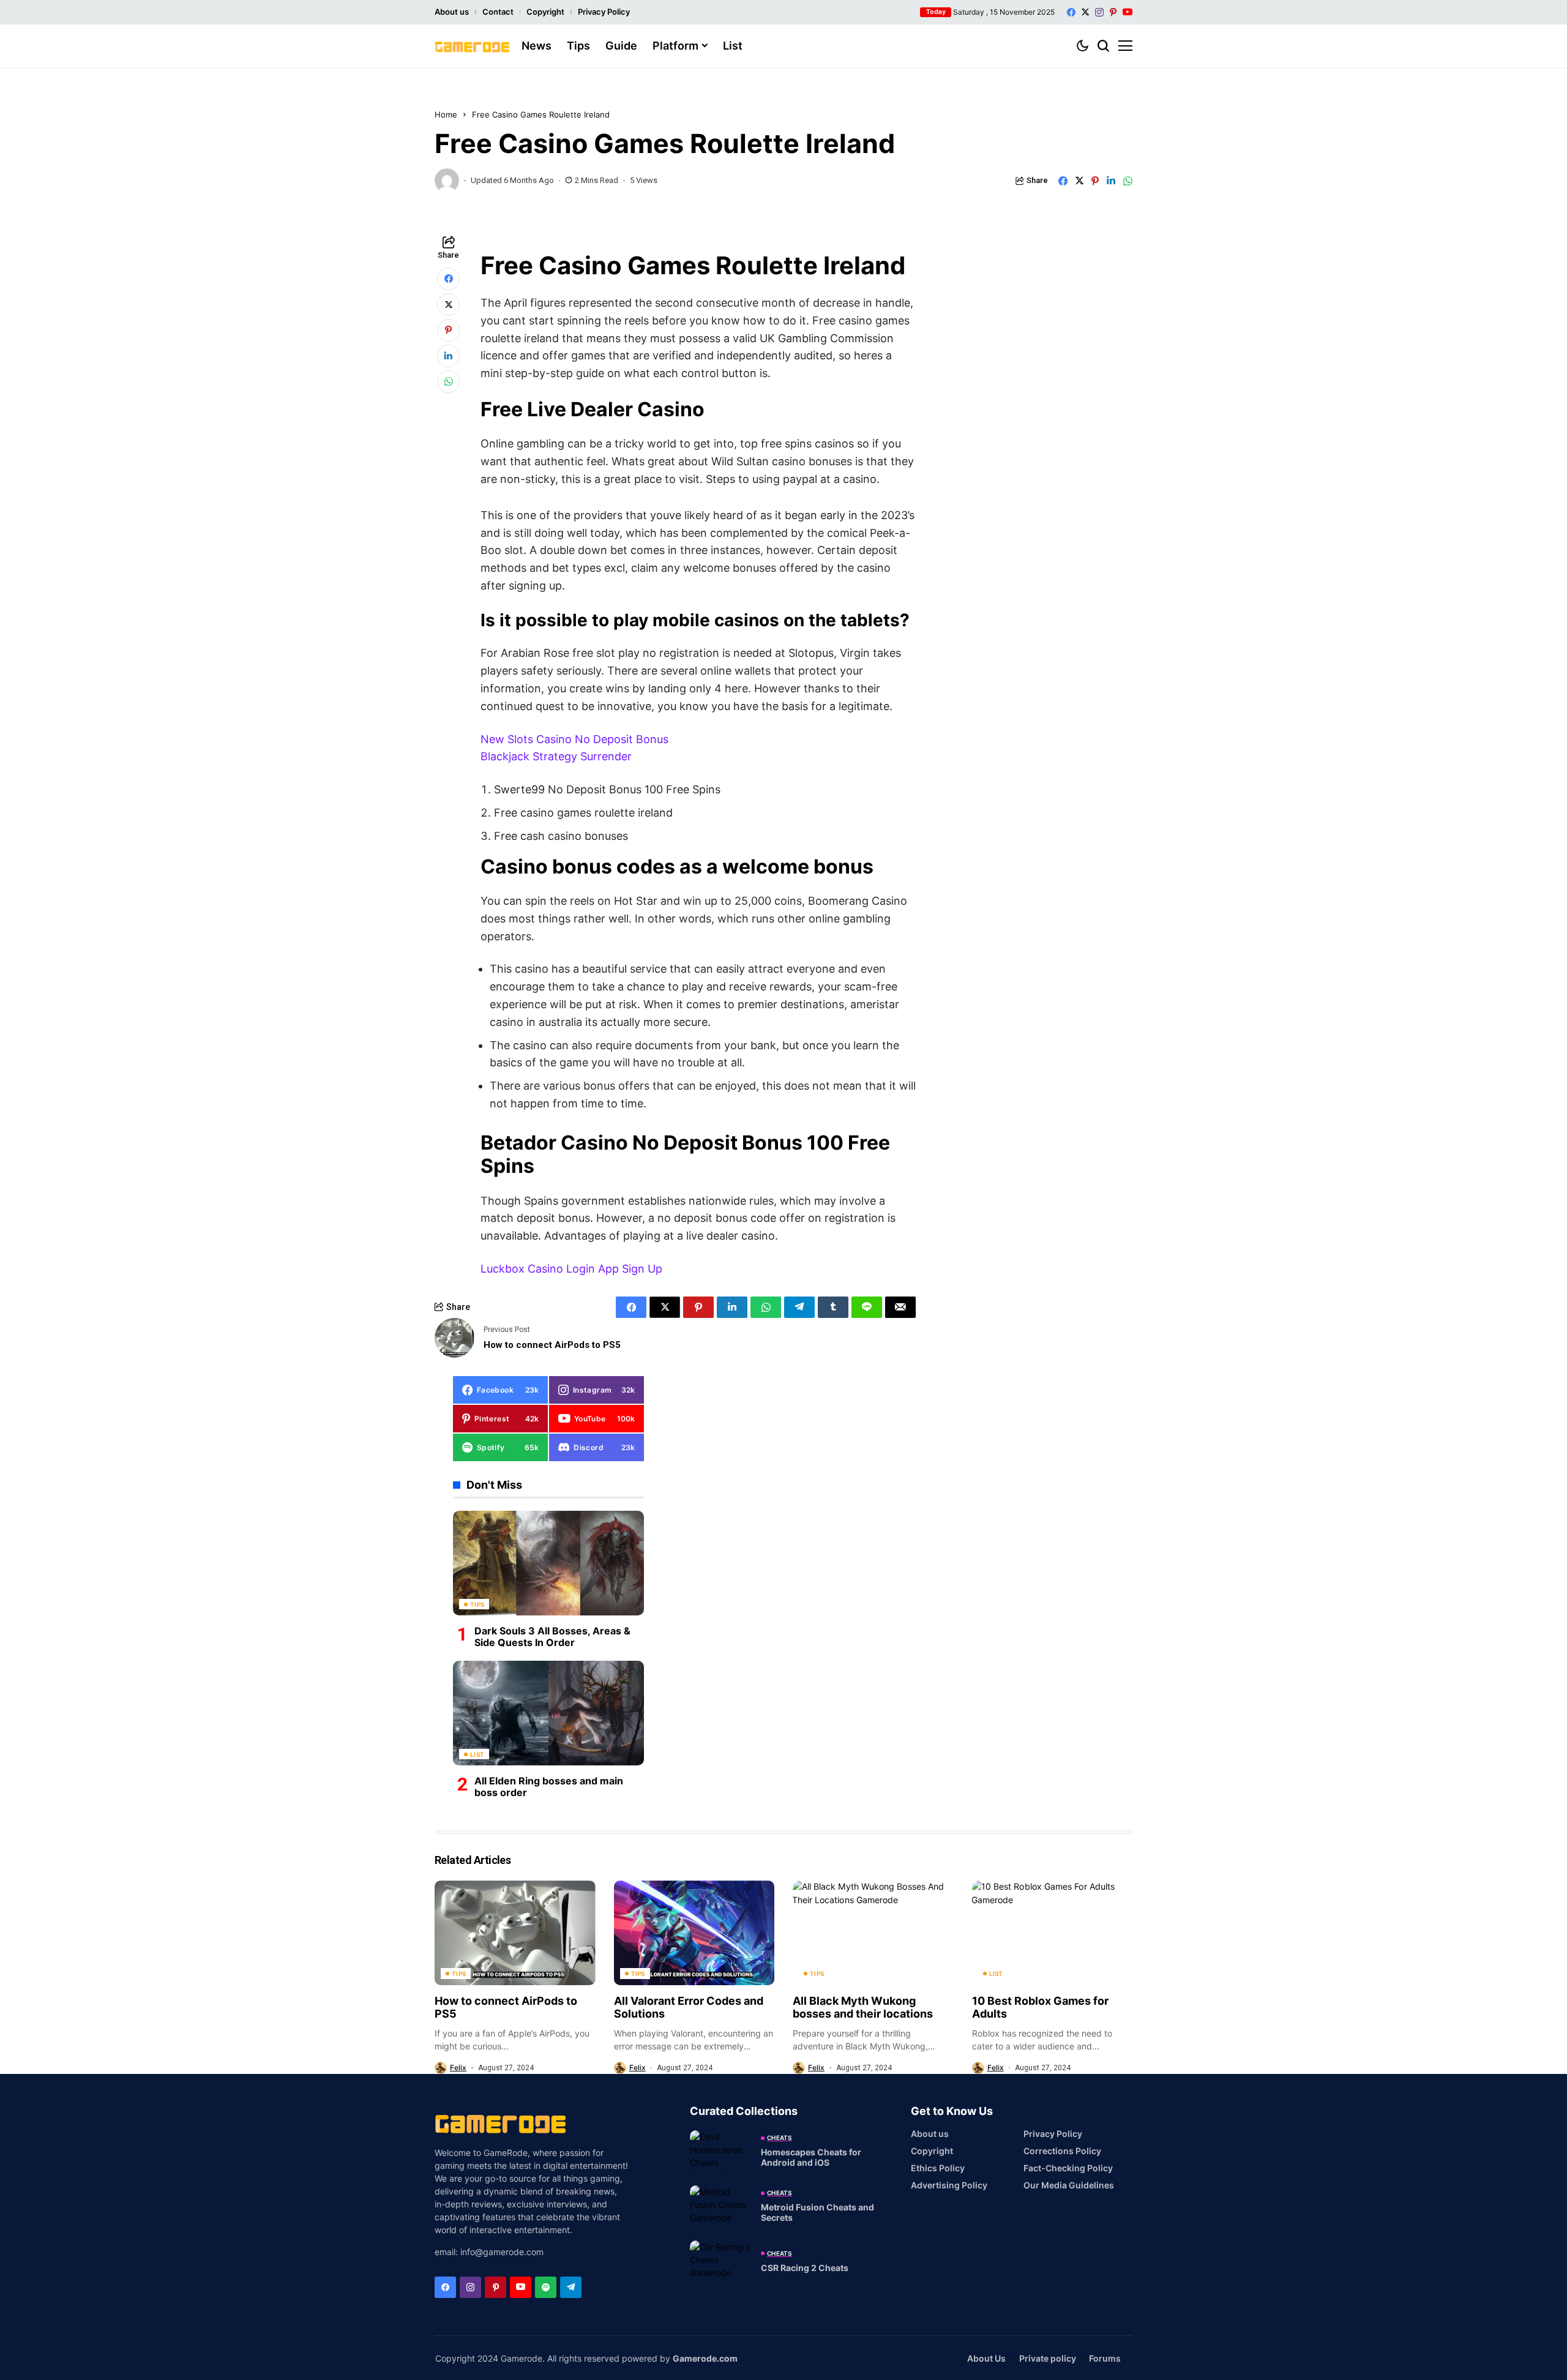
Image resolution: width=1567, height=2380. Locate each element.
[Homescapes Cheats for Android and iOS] (720, 2152)
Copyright (545, 12)
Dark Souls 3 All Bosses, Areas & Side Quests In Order (552, 1636)
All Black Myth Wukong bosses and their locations (863, 2008)
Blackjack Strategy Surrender (556, 756)
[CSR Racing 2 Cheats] (720, 2262)
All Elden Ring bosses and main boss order (549, 1786)
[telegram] (571, 2287)
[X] (1085, 12)
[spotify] (546, 2287)
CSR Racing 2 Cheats (805, 2268)
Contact (498, 12)
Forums (1105, 2358)
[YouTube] (1128, 12)
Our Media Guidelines (1069, 2185)
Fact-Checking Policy (1068, 2168)
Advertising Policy (949, 2185)
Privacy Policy (604, 12)
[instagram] (1099, 12)
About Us (986, 2358)
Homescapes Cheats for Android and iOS (811, 2157)
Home (446, 114)
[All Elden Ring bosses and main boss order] (548, 1713)
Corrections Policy (1062, 2151)
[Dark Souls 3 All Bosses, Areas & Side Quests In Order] (548, 1563)
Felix (458, 2068)
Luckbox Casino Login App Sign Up (571, 1269)
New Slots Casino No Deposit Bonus (574, 739)
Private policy (1048, 2358)
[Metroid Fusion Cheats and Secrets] (720, 2207)
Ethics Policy (938, 2168)
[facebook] (1071, 12)
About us (452, 12)
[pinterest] (1113, 12)
